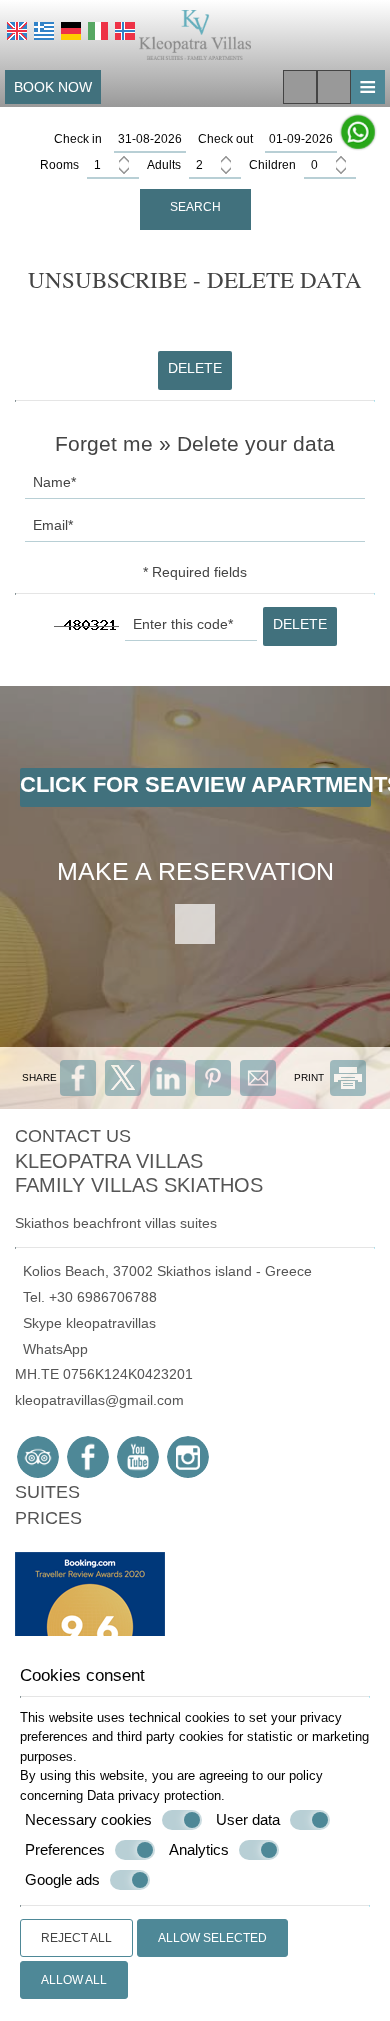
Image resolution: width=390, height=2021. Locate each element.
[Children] (330, 166)
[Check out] (301, 140)
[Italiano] (98, 31)
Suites (47, 1492)
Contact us (73, 1136)
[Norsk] (125, 31)
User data (248, 1819)
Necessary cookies (88, 1819)
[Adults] (215, 166)
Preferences (65, 1849)
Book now (53, 87)
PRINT (310, 1077)
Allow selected (212, 1938)
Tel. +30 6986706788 (86, 1297)
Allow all (74, 1980)
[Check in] (150, 140)
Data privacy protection (154, 1795)
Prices (48, 1518)
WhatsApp (51, 1349)
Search (195, 207)
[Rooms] (113, 166)
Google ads (62, 1879)
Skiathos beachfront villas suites (116, 1223)
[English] (17, 31)
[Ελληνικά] (44, 31)
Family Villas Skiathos (139, 1185)
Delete (195, 368)
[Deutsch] (71, 31)
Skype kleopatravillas (85, 1323)
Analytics (199, 1849)
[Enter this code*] (191, 629)
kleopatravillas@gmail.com (99, 1400)
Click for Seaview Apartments (195, 784)
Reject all (76, 1938)
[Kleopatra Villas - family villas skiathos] (195, 33)
